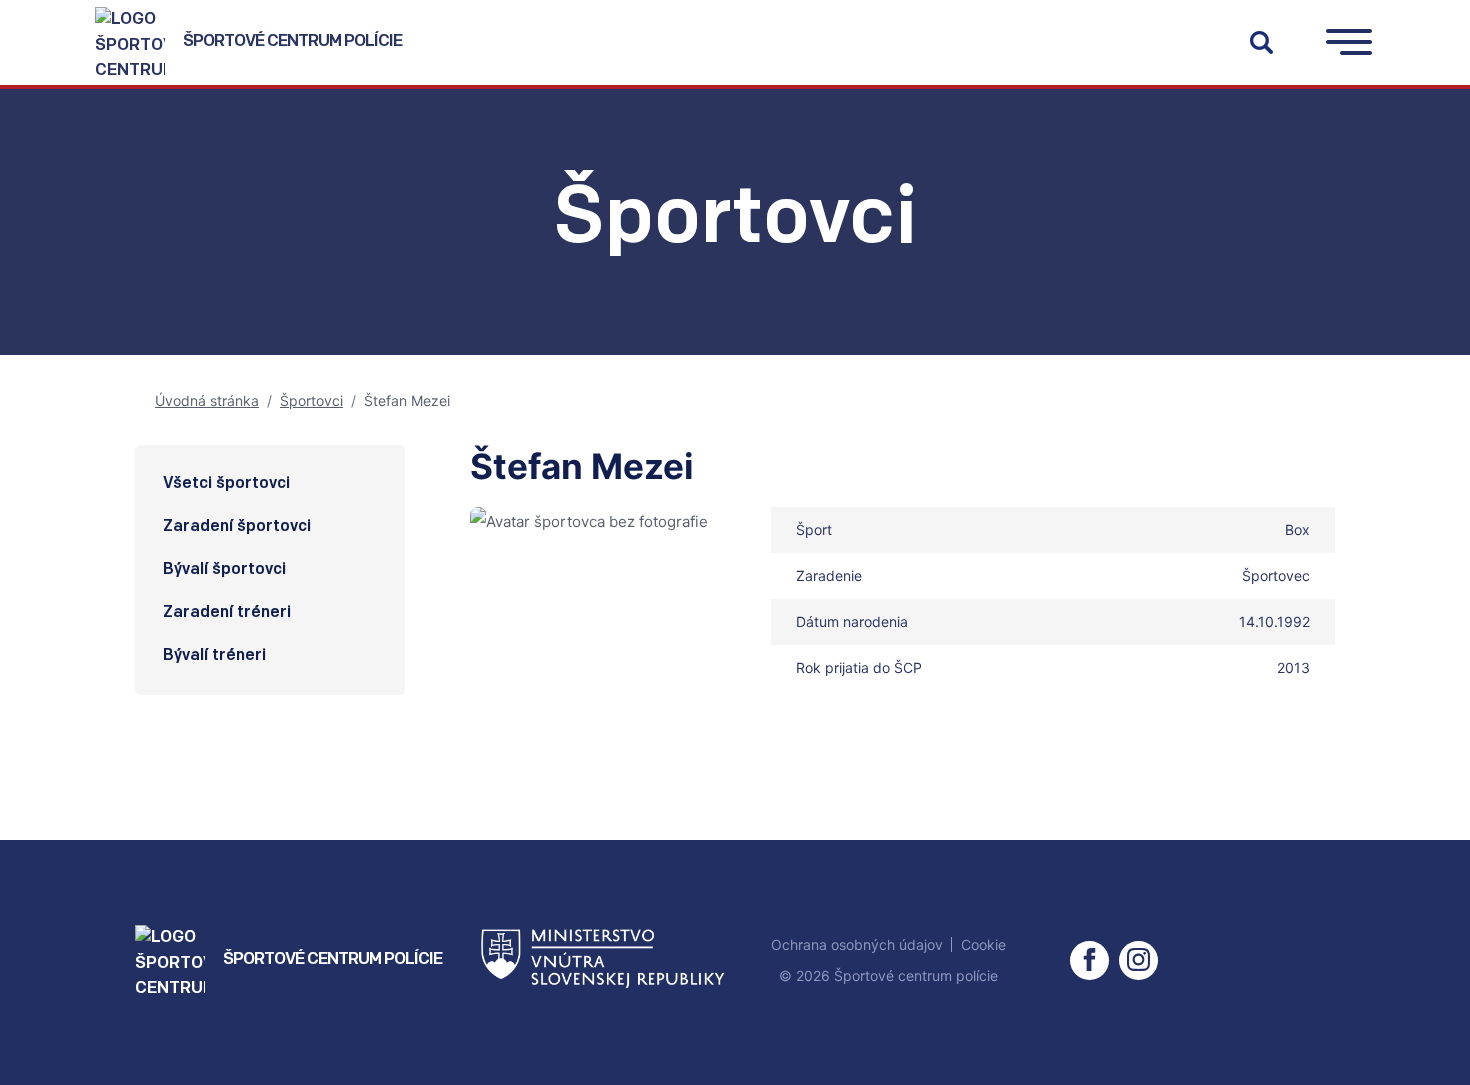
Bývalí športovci (224, 570)
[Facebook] (1089, 960)
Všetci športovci (226, 484)
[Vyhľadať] (1261, 42)
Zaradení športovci (237, 527)
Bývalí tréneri (214, 656)
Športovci (311, 400)
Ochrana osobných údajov (857, 944)
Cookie (983, 944)
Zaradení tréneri (227, 613)
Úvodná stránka (207, 400)
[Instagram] (1138, 960)
